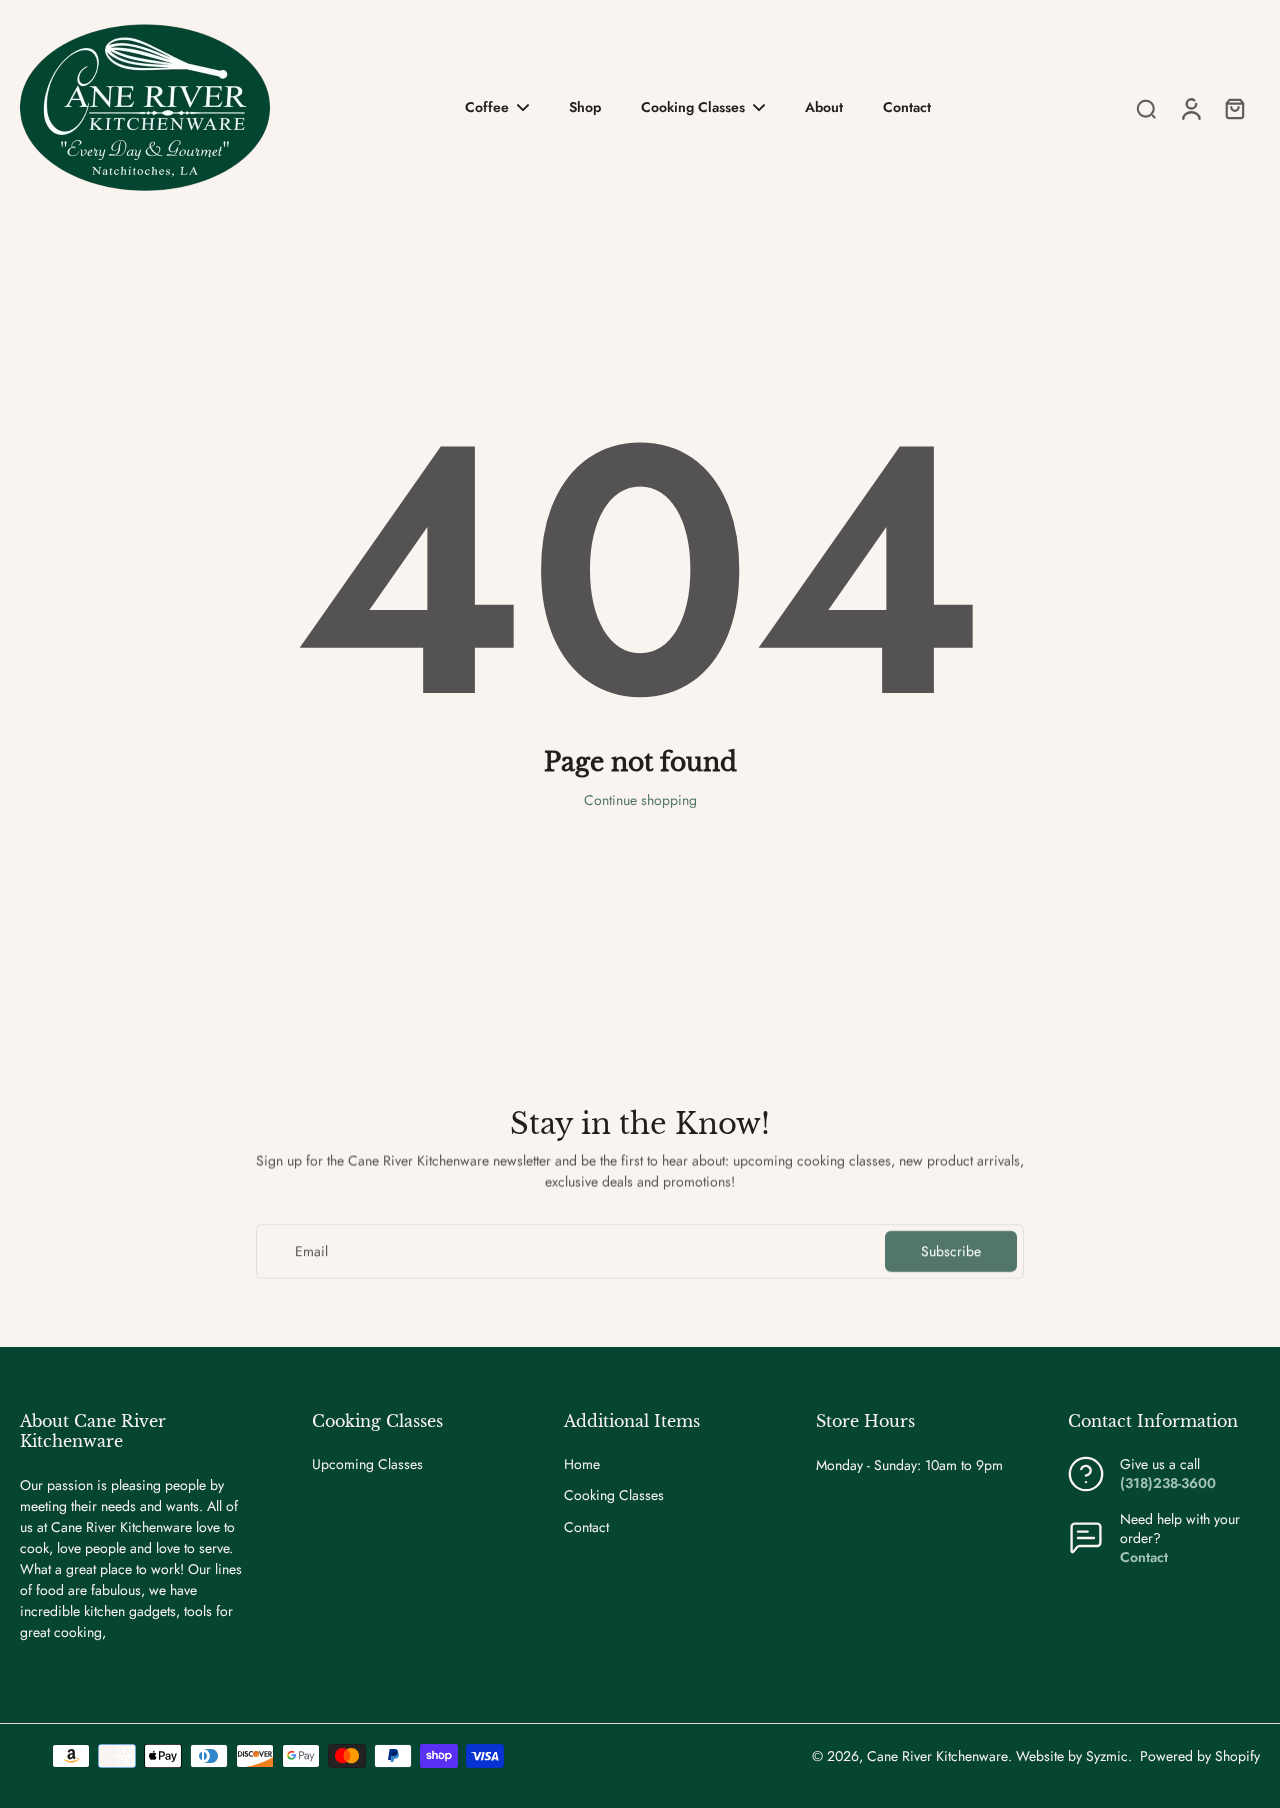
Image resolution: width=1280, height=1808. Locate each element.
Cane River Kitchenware (937, 1756)
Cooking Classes (614, 1495)
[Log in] (1190, 107)
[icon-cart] (1234, 108)
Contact (586, 1527)
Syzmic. (1109, 1756)
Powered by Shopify (1200, 1756)
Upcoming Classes (367, 1464)
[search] (1146, 108)
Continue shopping (640, 800)
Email (311, 1251)
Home (582, 1464)
